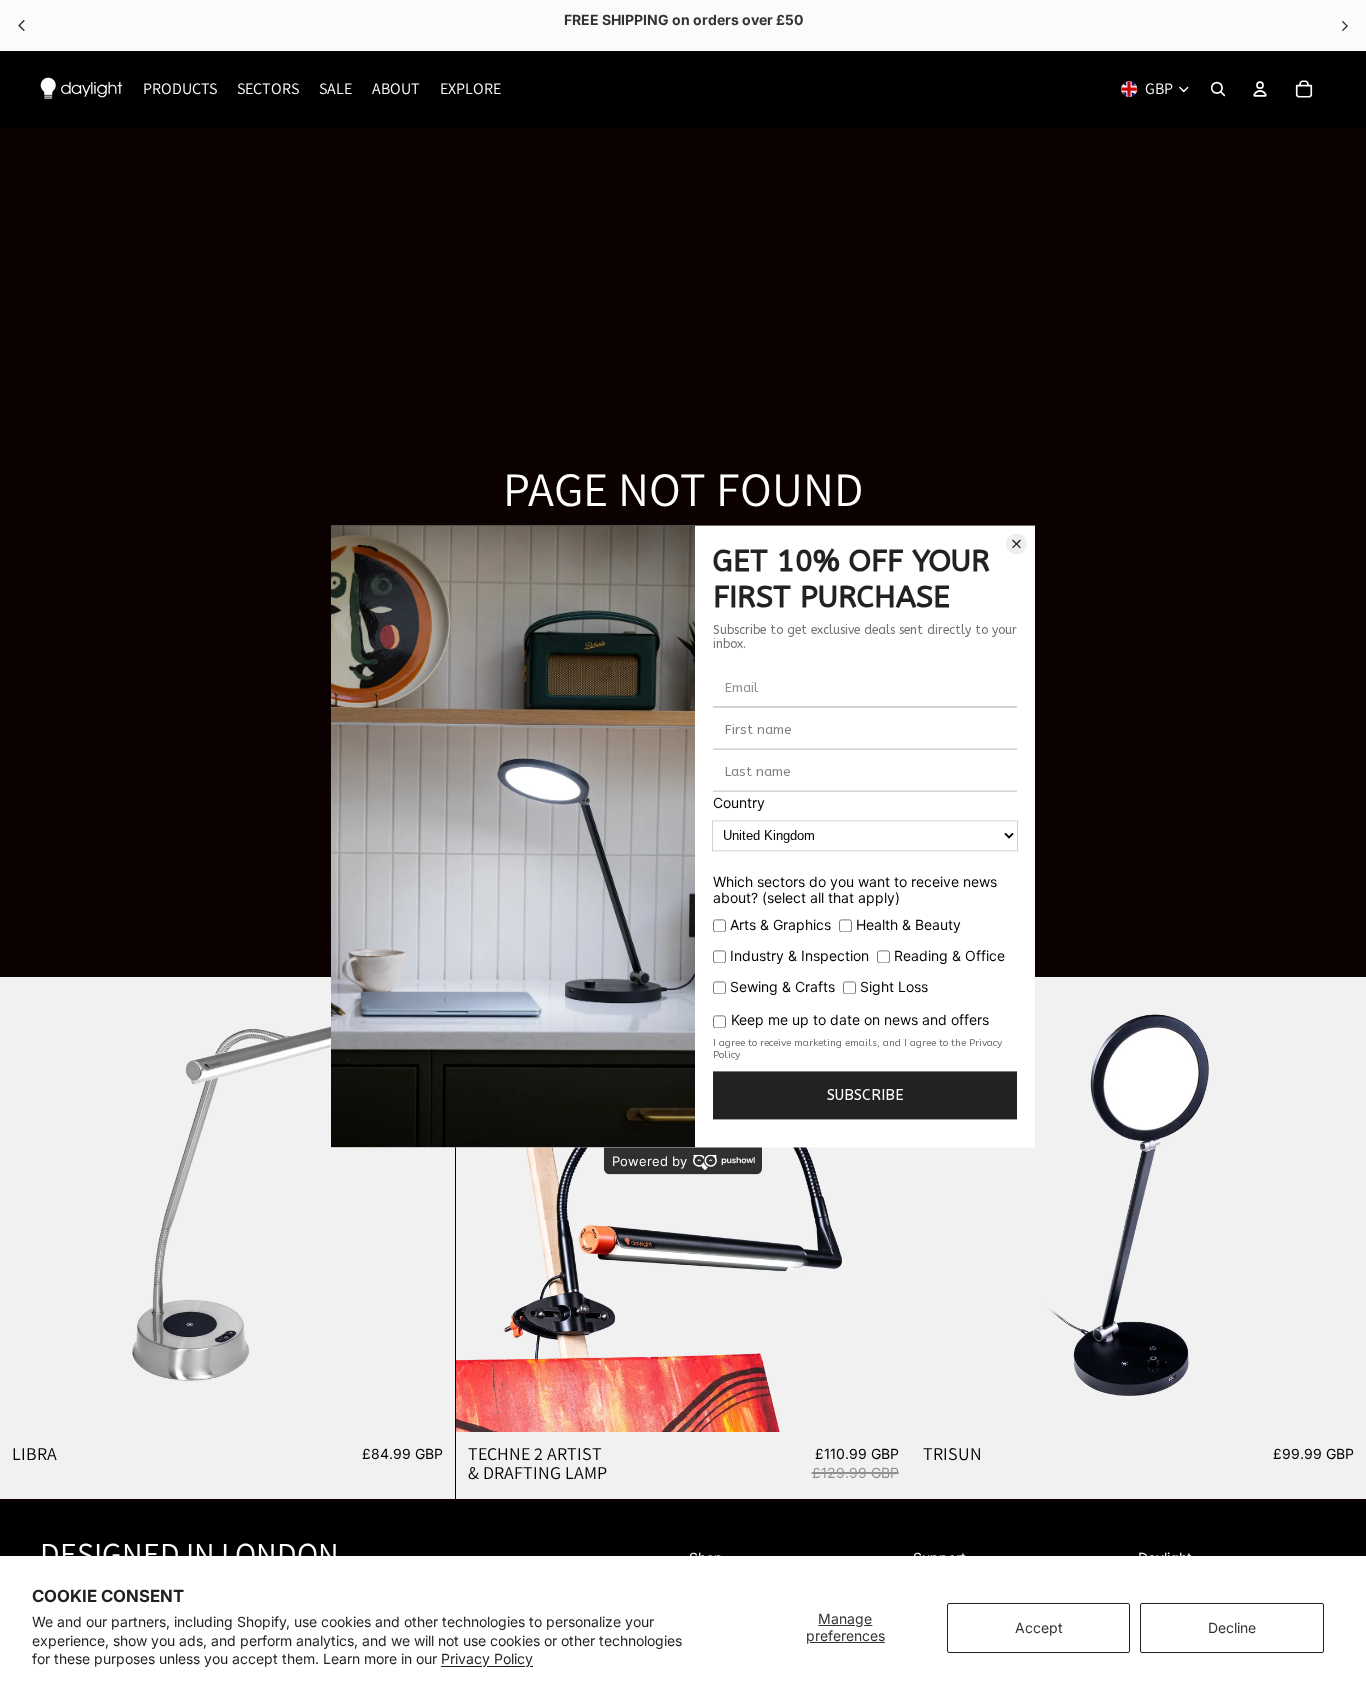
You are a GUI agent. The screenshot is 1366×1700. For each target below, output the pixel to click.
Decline (1232, 1627)
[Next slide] (425, 1205)
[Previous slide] (30, 1205)
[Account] (1260, 89)
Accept (1039, 1627)
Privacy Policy (487, 1658)
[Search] (1218, 89)
